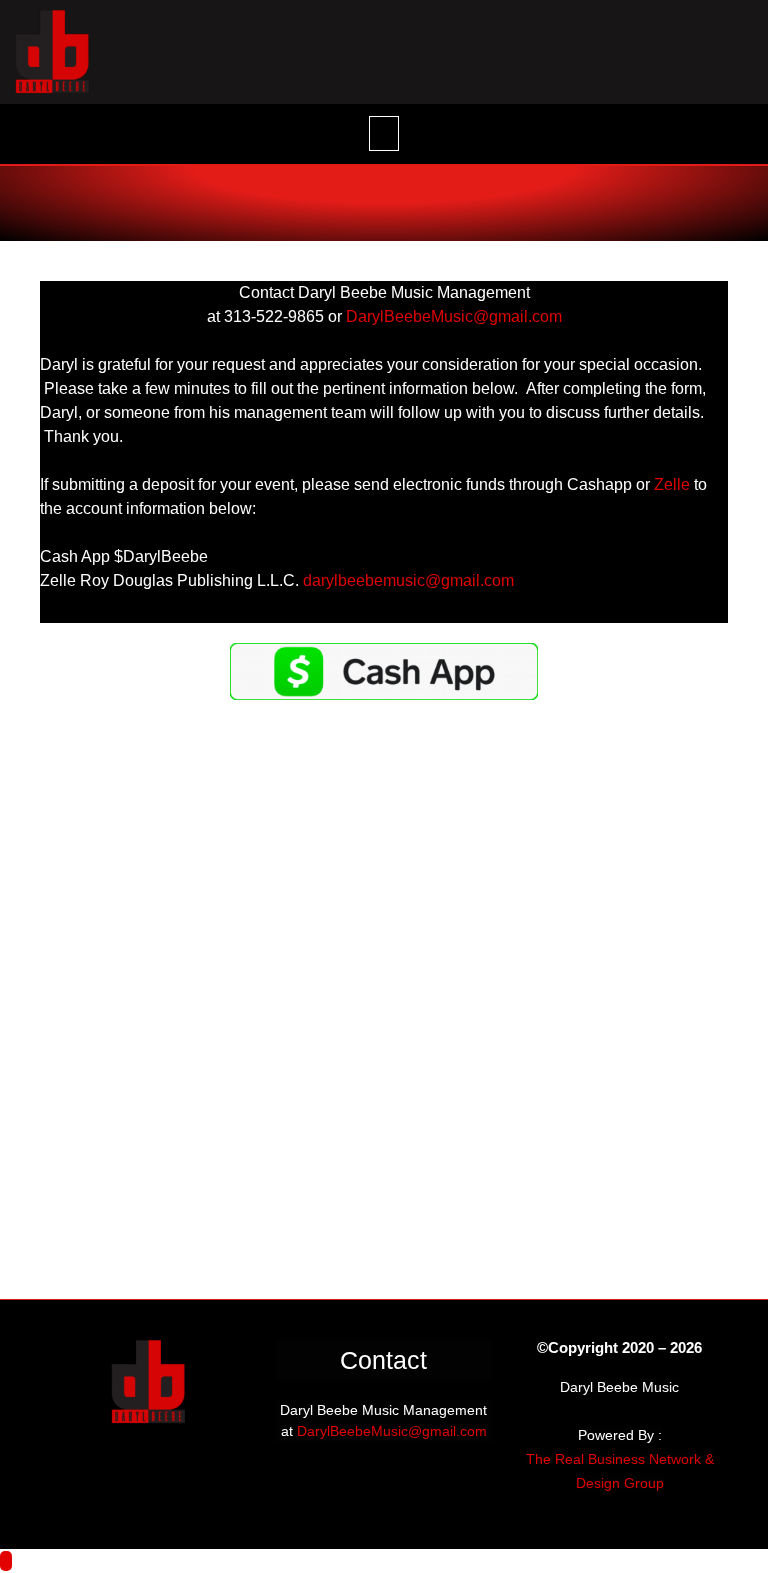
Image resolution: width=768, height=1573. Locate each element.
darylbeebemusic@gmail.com (408, 580)
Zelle (672, 484)
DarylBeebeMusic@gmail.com (392, 1431)
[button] (384, 133)
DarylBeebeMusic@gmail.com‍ (454, 316)
